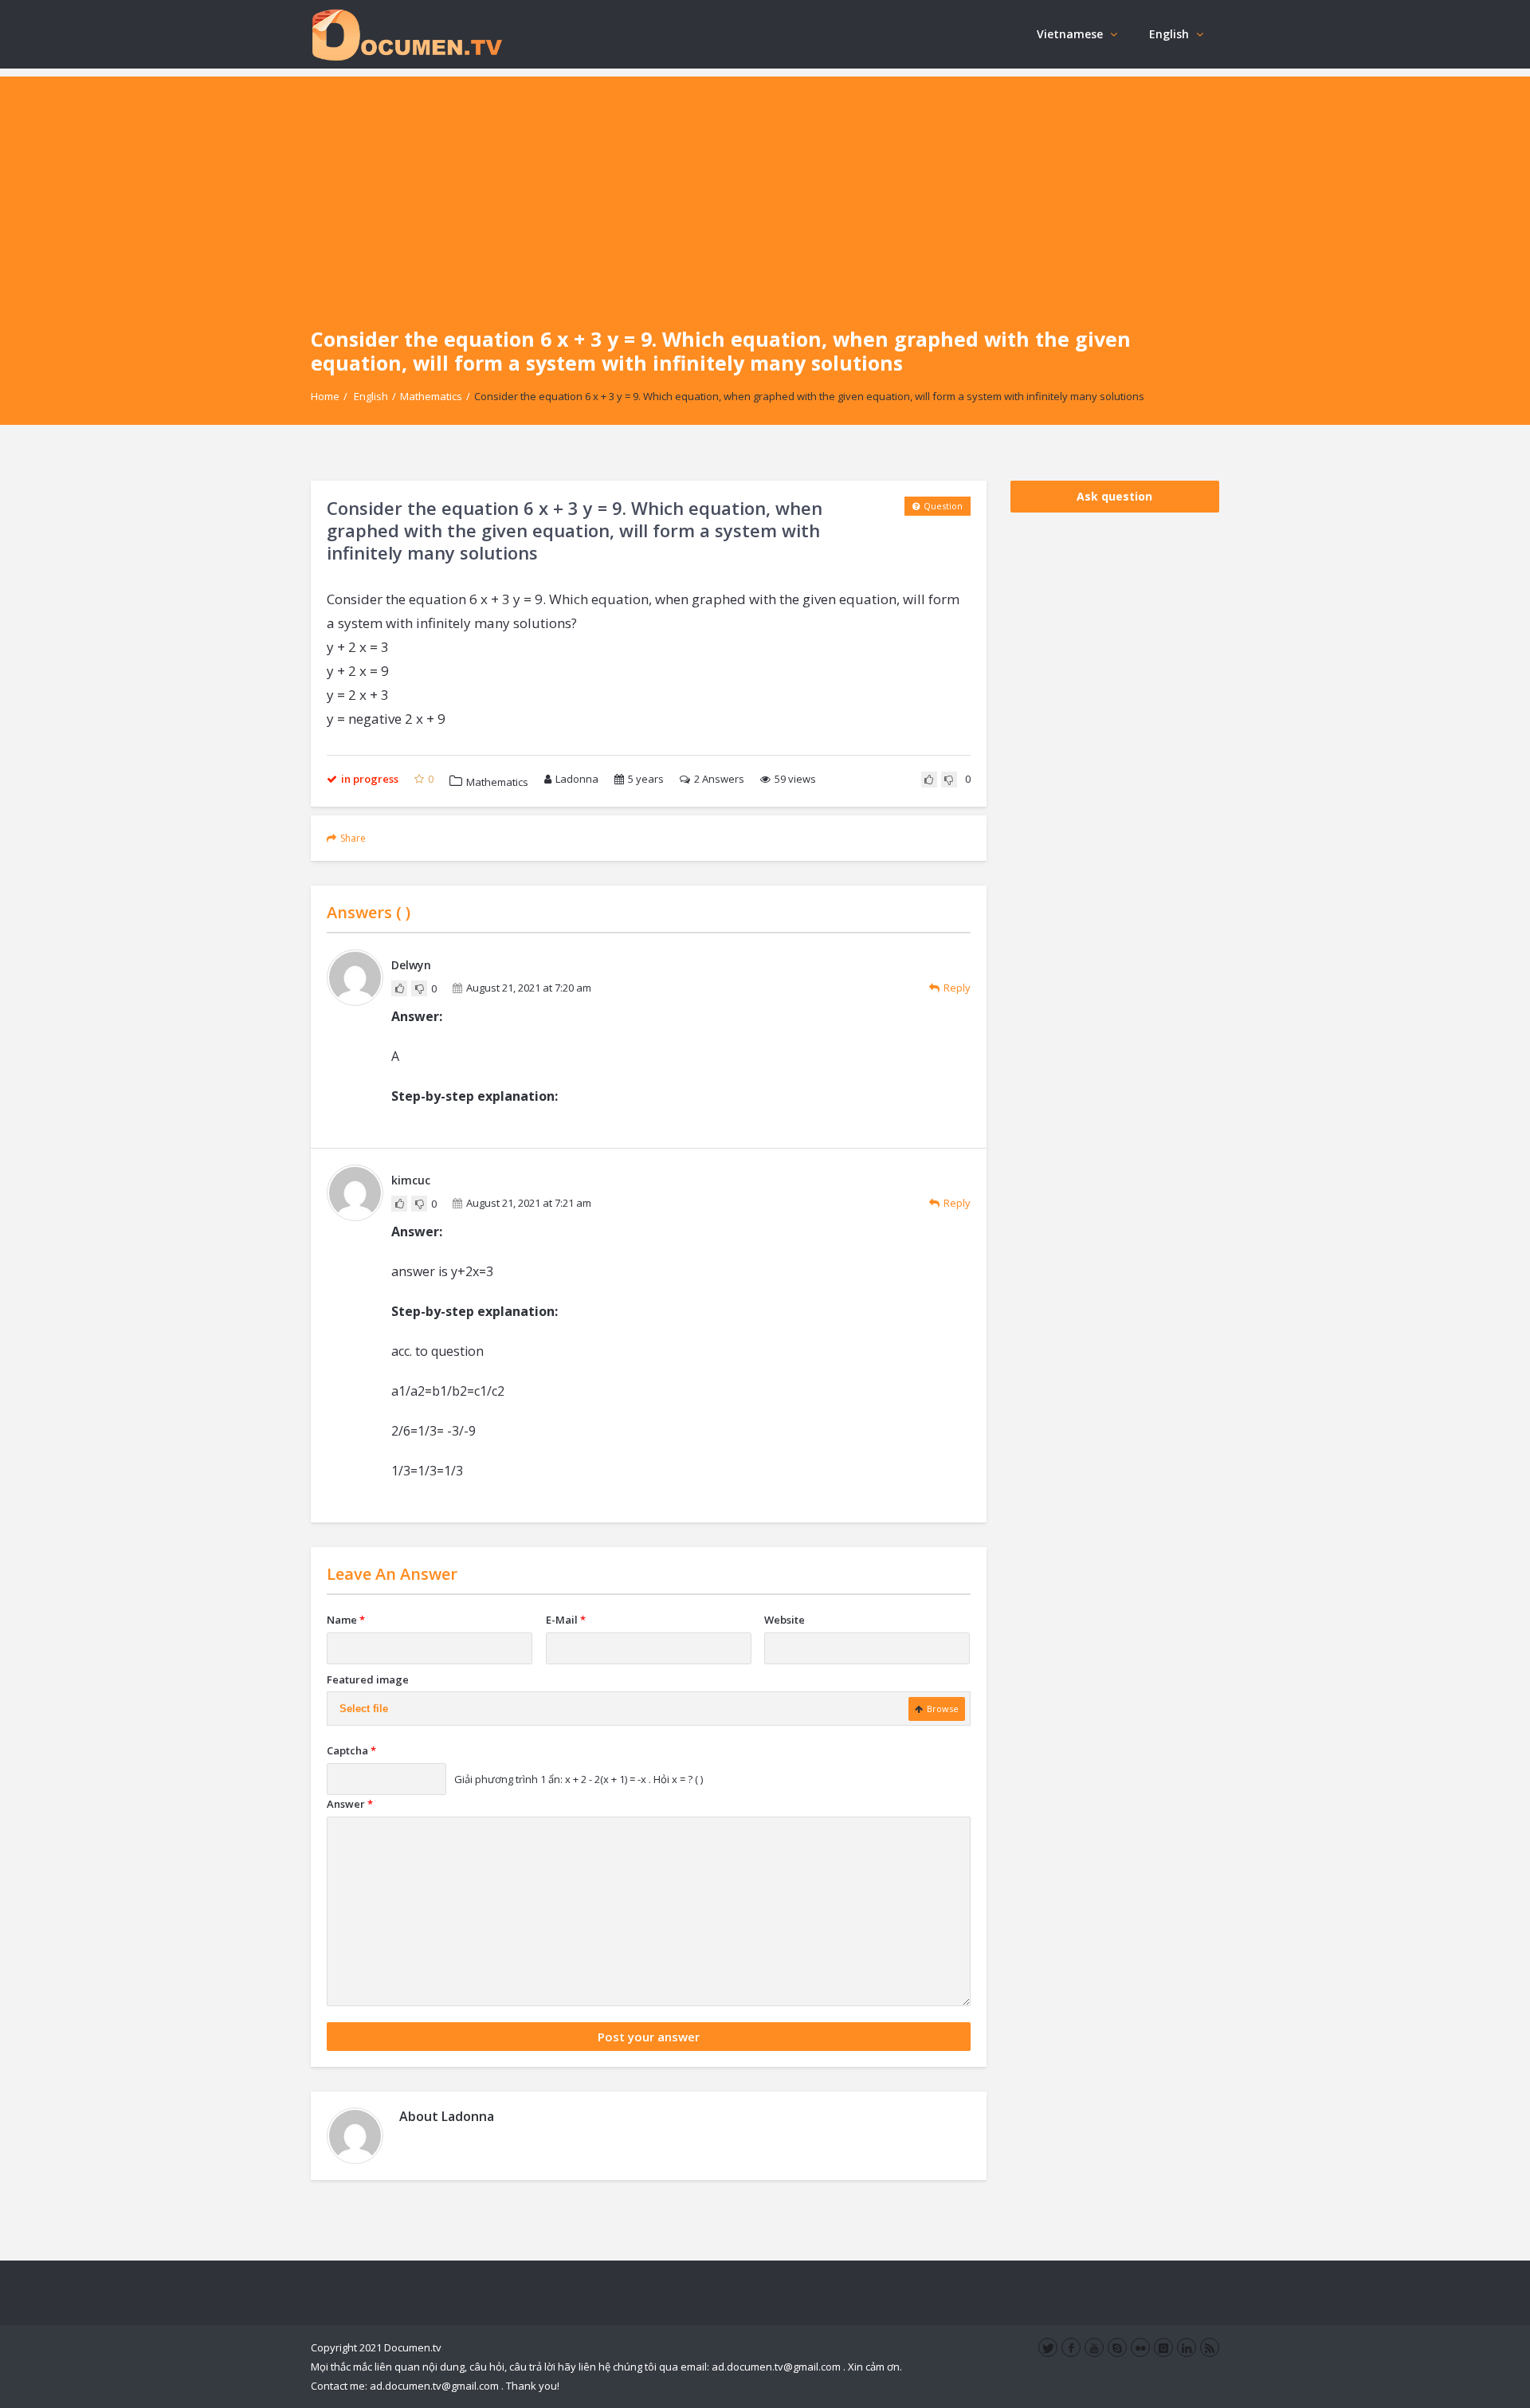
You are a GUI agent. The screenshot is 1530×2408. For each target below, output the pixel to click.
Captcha (351, 1750)
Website (785, 1620)
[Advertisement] (765, 188)
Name (346, 1620)
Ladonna (577, 779)
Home (325, 396)
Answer (350, 1804)
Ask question (1114, 496)
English (1169, 34)
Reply (957, 988)
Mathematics (431, 396)
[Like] (929, 780)
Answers (719, 779)
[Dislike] (949, 780)
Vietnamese (1070, 34)
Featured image (368, 1679)
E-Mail (566, 1620)
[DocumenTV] (406, 34)
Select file (364, 1709)
